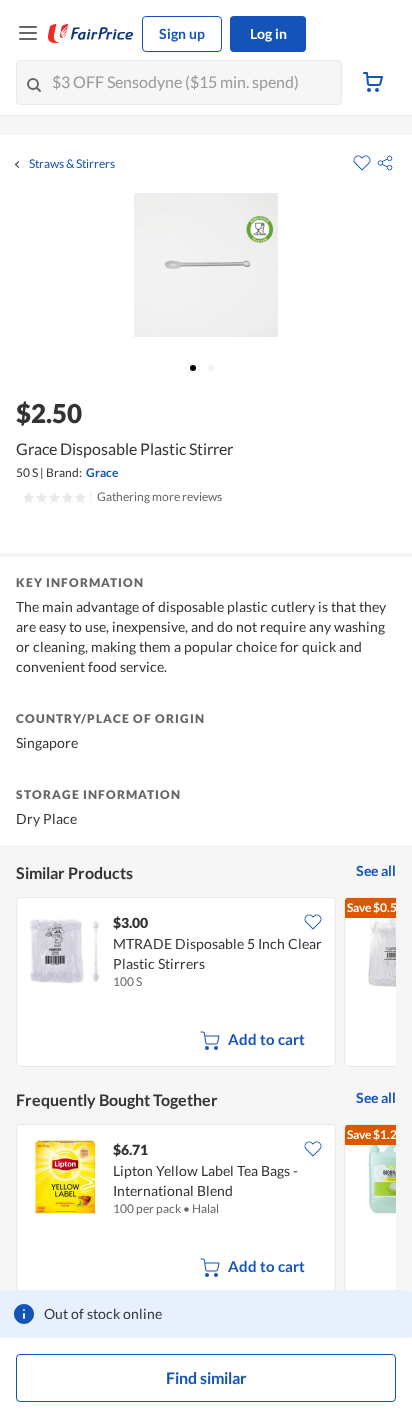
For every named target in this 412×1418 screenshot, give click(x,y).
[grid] (206, 984)
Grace (102, 472)
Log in (268, 33)
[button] (385, 163)
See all (376, 870)
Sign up (182, 33)
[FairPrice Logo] (91, 34)
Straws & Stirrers (72, 164)
